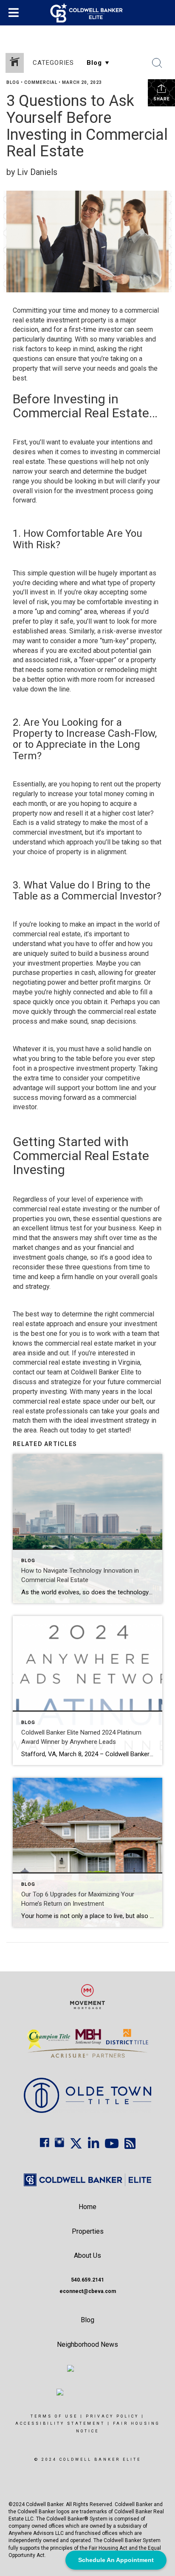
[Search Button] (157, 63)
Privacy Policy (112, 2416)
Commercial (41, 82)
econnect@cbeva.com (88, 2291)
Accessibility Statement (60, 2423)
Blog (13, 82)
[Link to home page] (88, 13)
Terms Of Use (54, 2416)
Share (162, 99)
